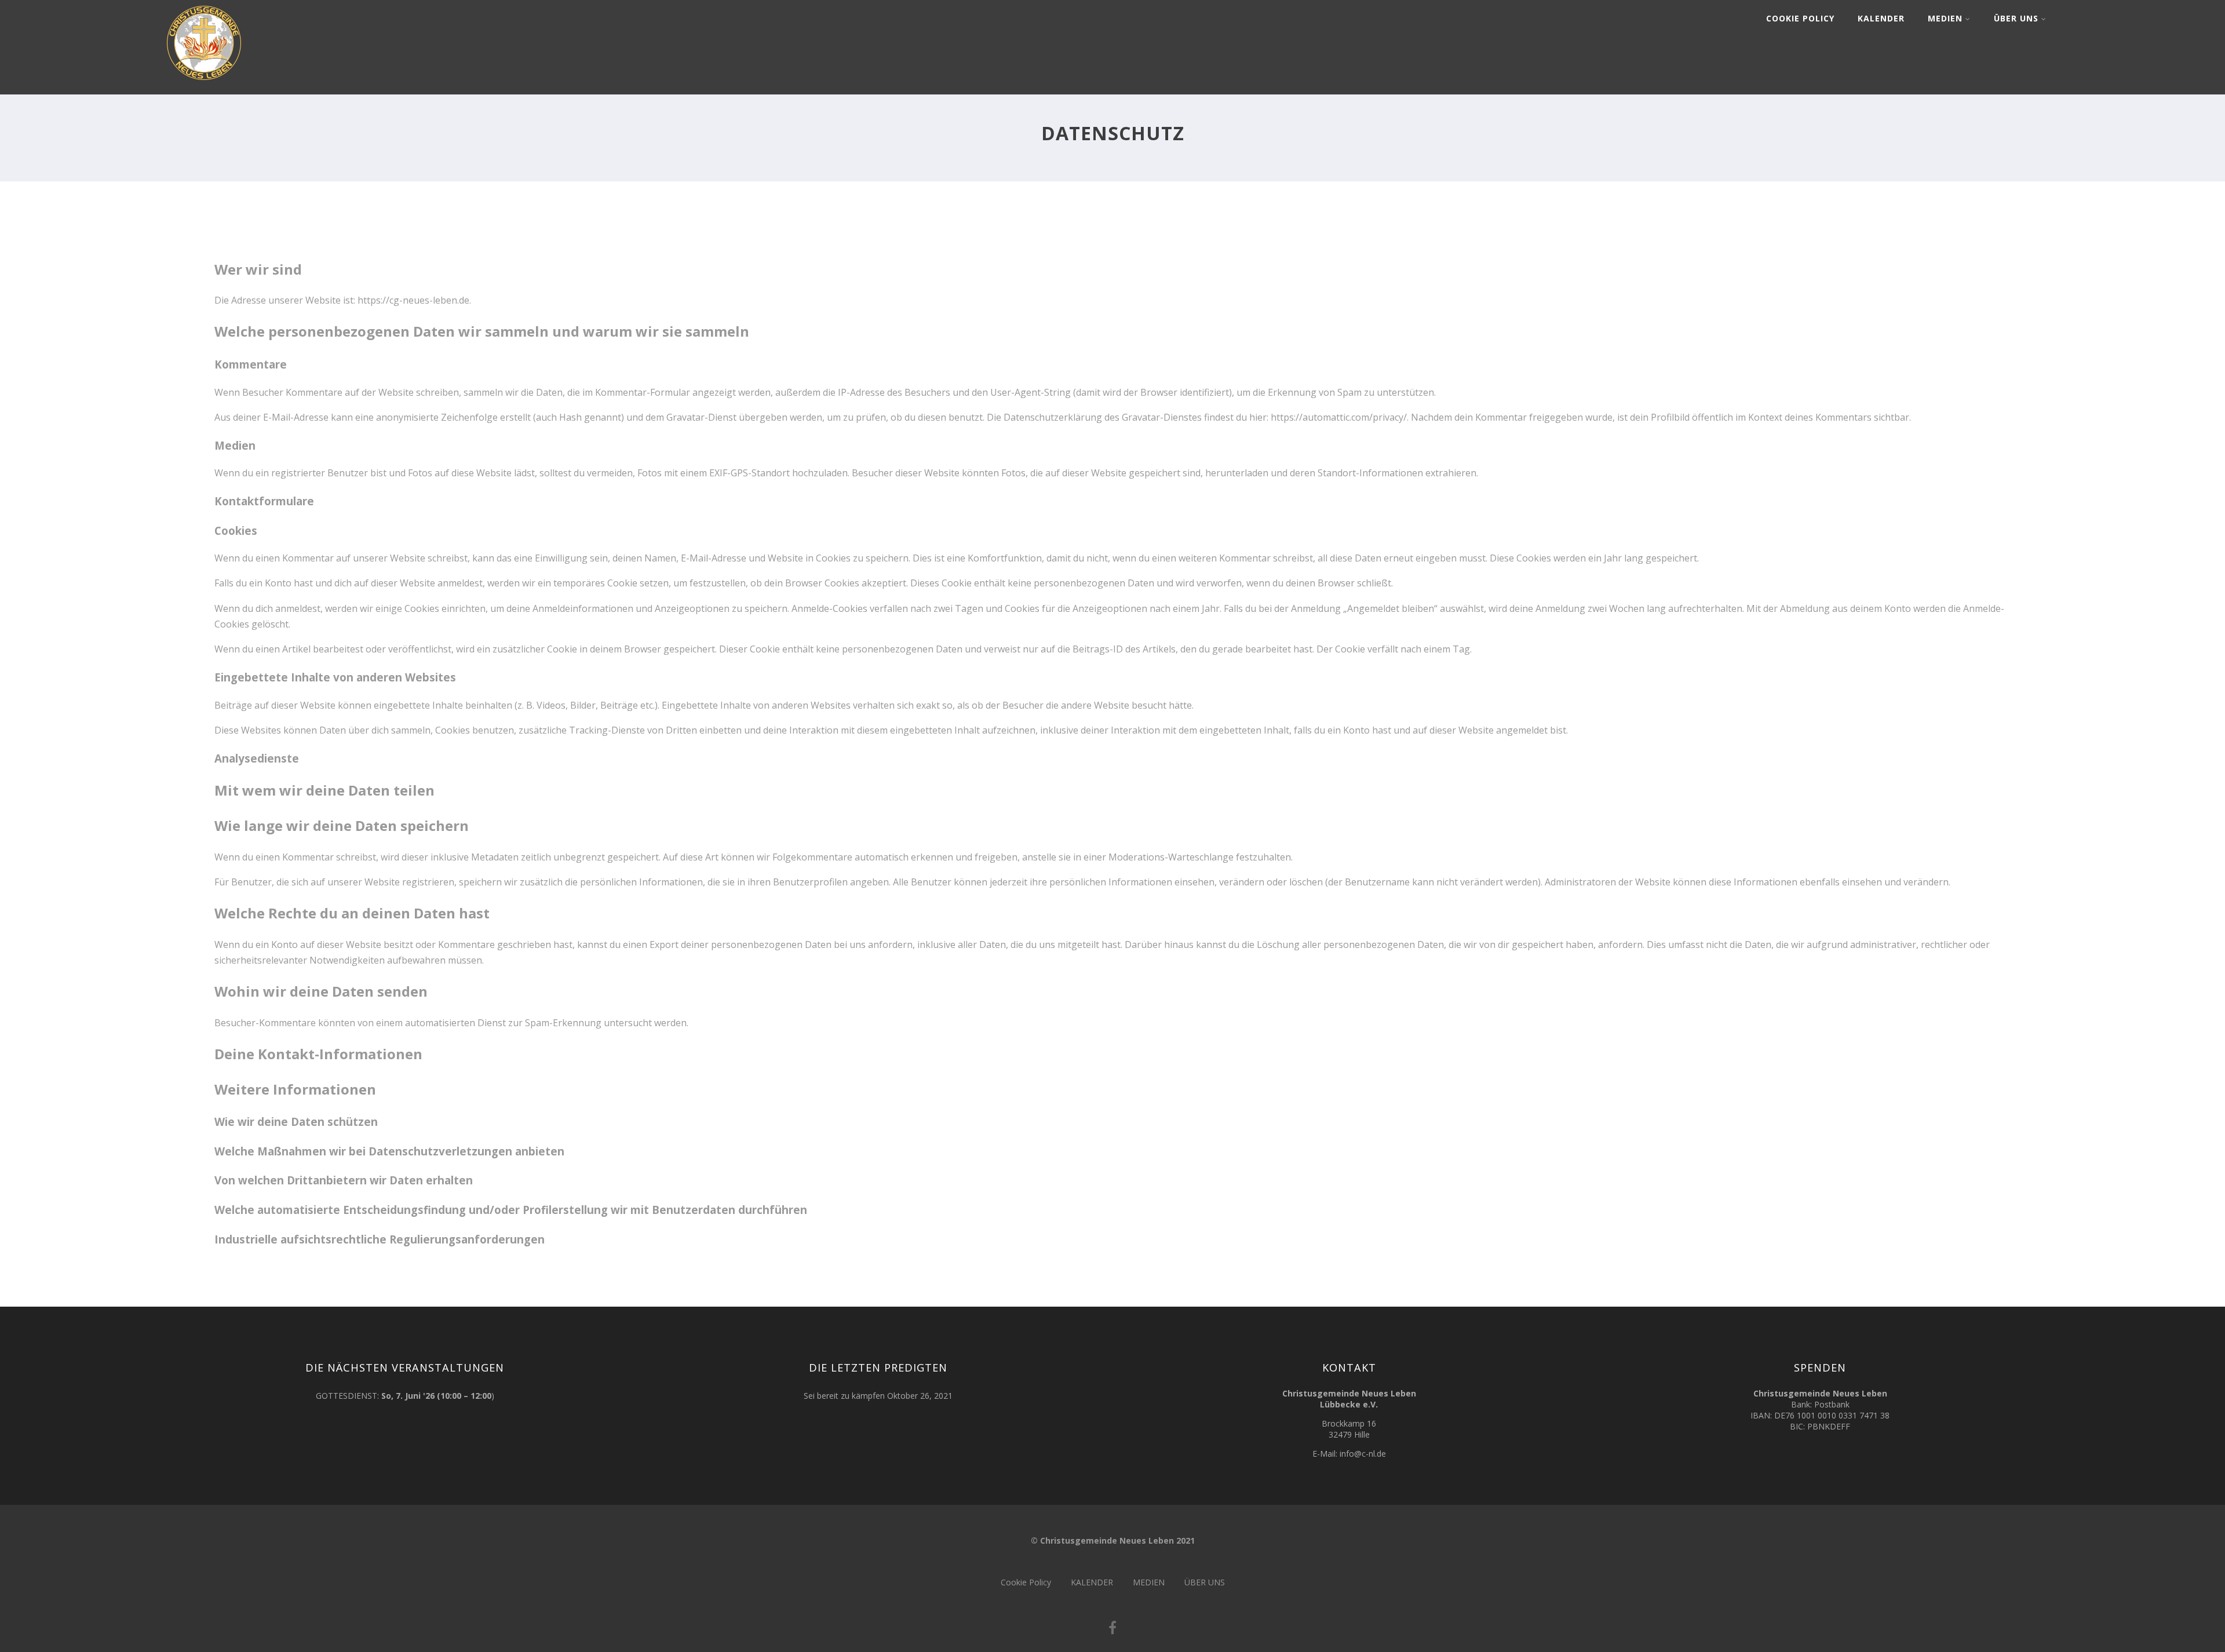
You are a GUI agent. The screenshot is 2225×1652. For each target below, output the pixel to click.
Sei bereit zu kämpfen (844, 1396)
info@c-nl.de (1363, 1454)
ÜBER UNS (2016, 18)
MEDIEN (1945, 18)
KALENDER (1881, 18)
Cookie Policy (1800, 18)
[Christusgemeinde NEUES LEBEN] (204, 82)
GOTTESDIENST (346, 1396)
